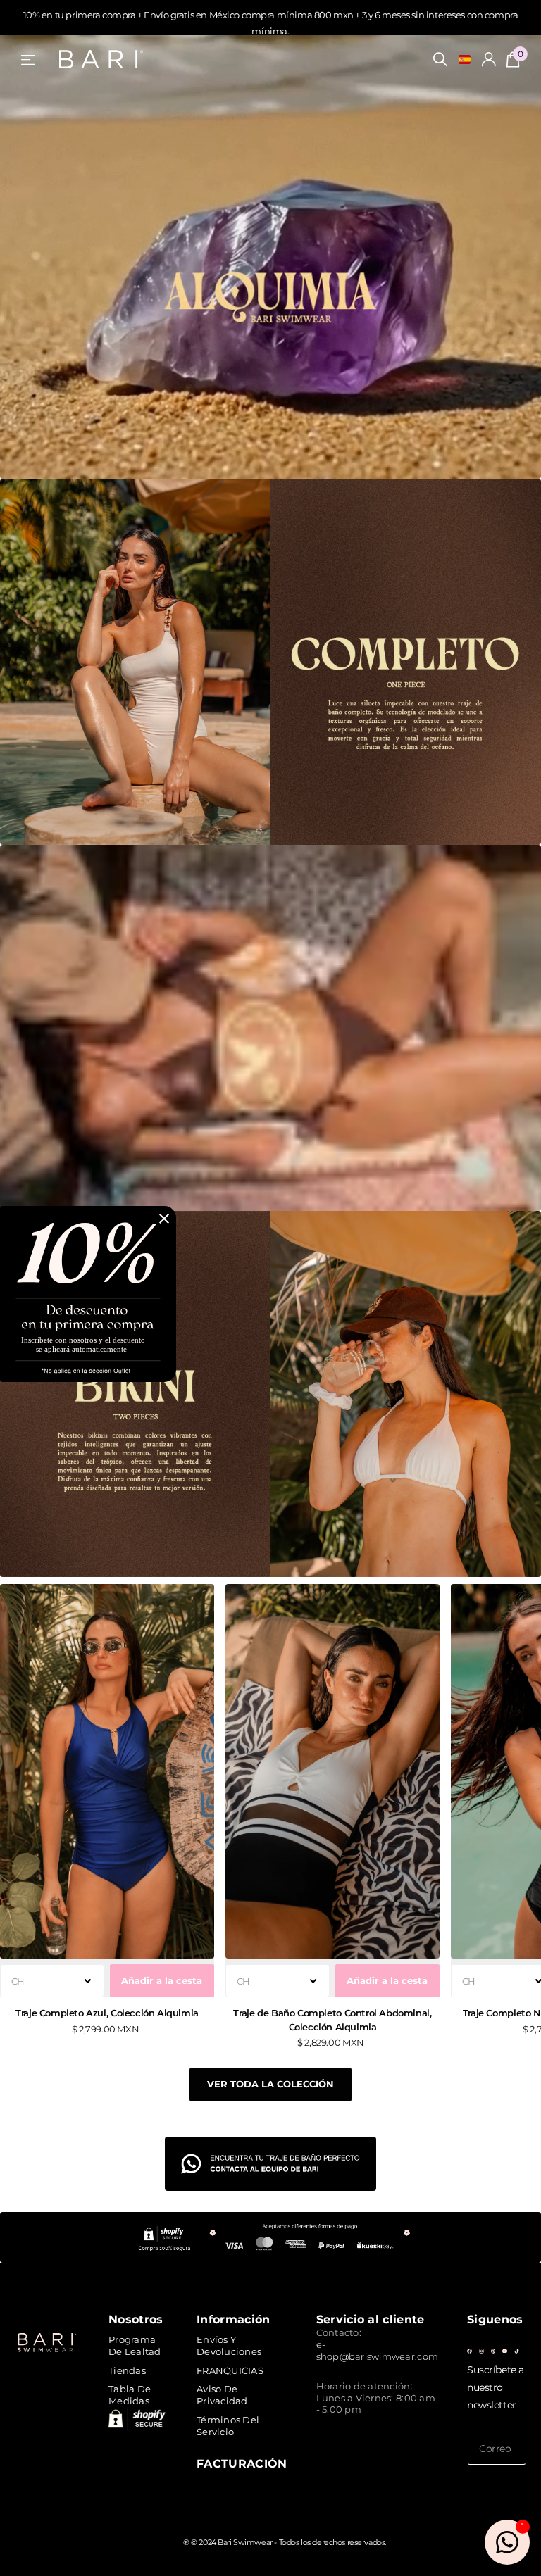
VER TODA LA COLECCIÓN (270, 2084)
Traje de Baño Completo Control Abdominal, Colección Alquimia (332, 2019)
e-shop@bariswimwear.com (377, 2350)
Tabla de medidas (130, 2395)
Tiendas (127, 2370)
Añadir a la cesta (162, 1980)
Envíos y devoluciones (229, 2345)
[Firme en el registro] (489, 59)
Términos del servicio (228, 2426)
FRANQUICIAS (230, 2370)
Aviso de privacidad (222, 2395)
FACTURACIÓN (242, 2463)
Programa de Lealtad (135, 2345)
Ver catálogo (29, 59)
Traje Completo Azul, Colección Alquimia (107, 2013)
